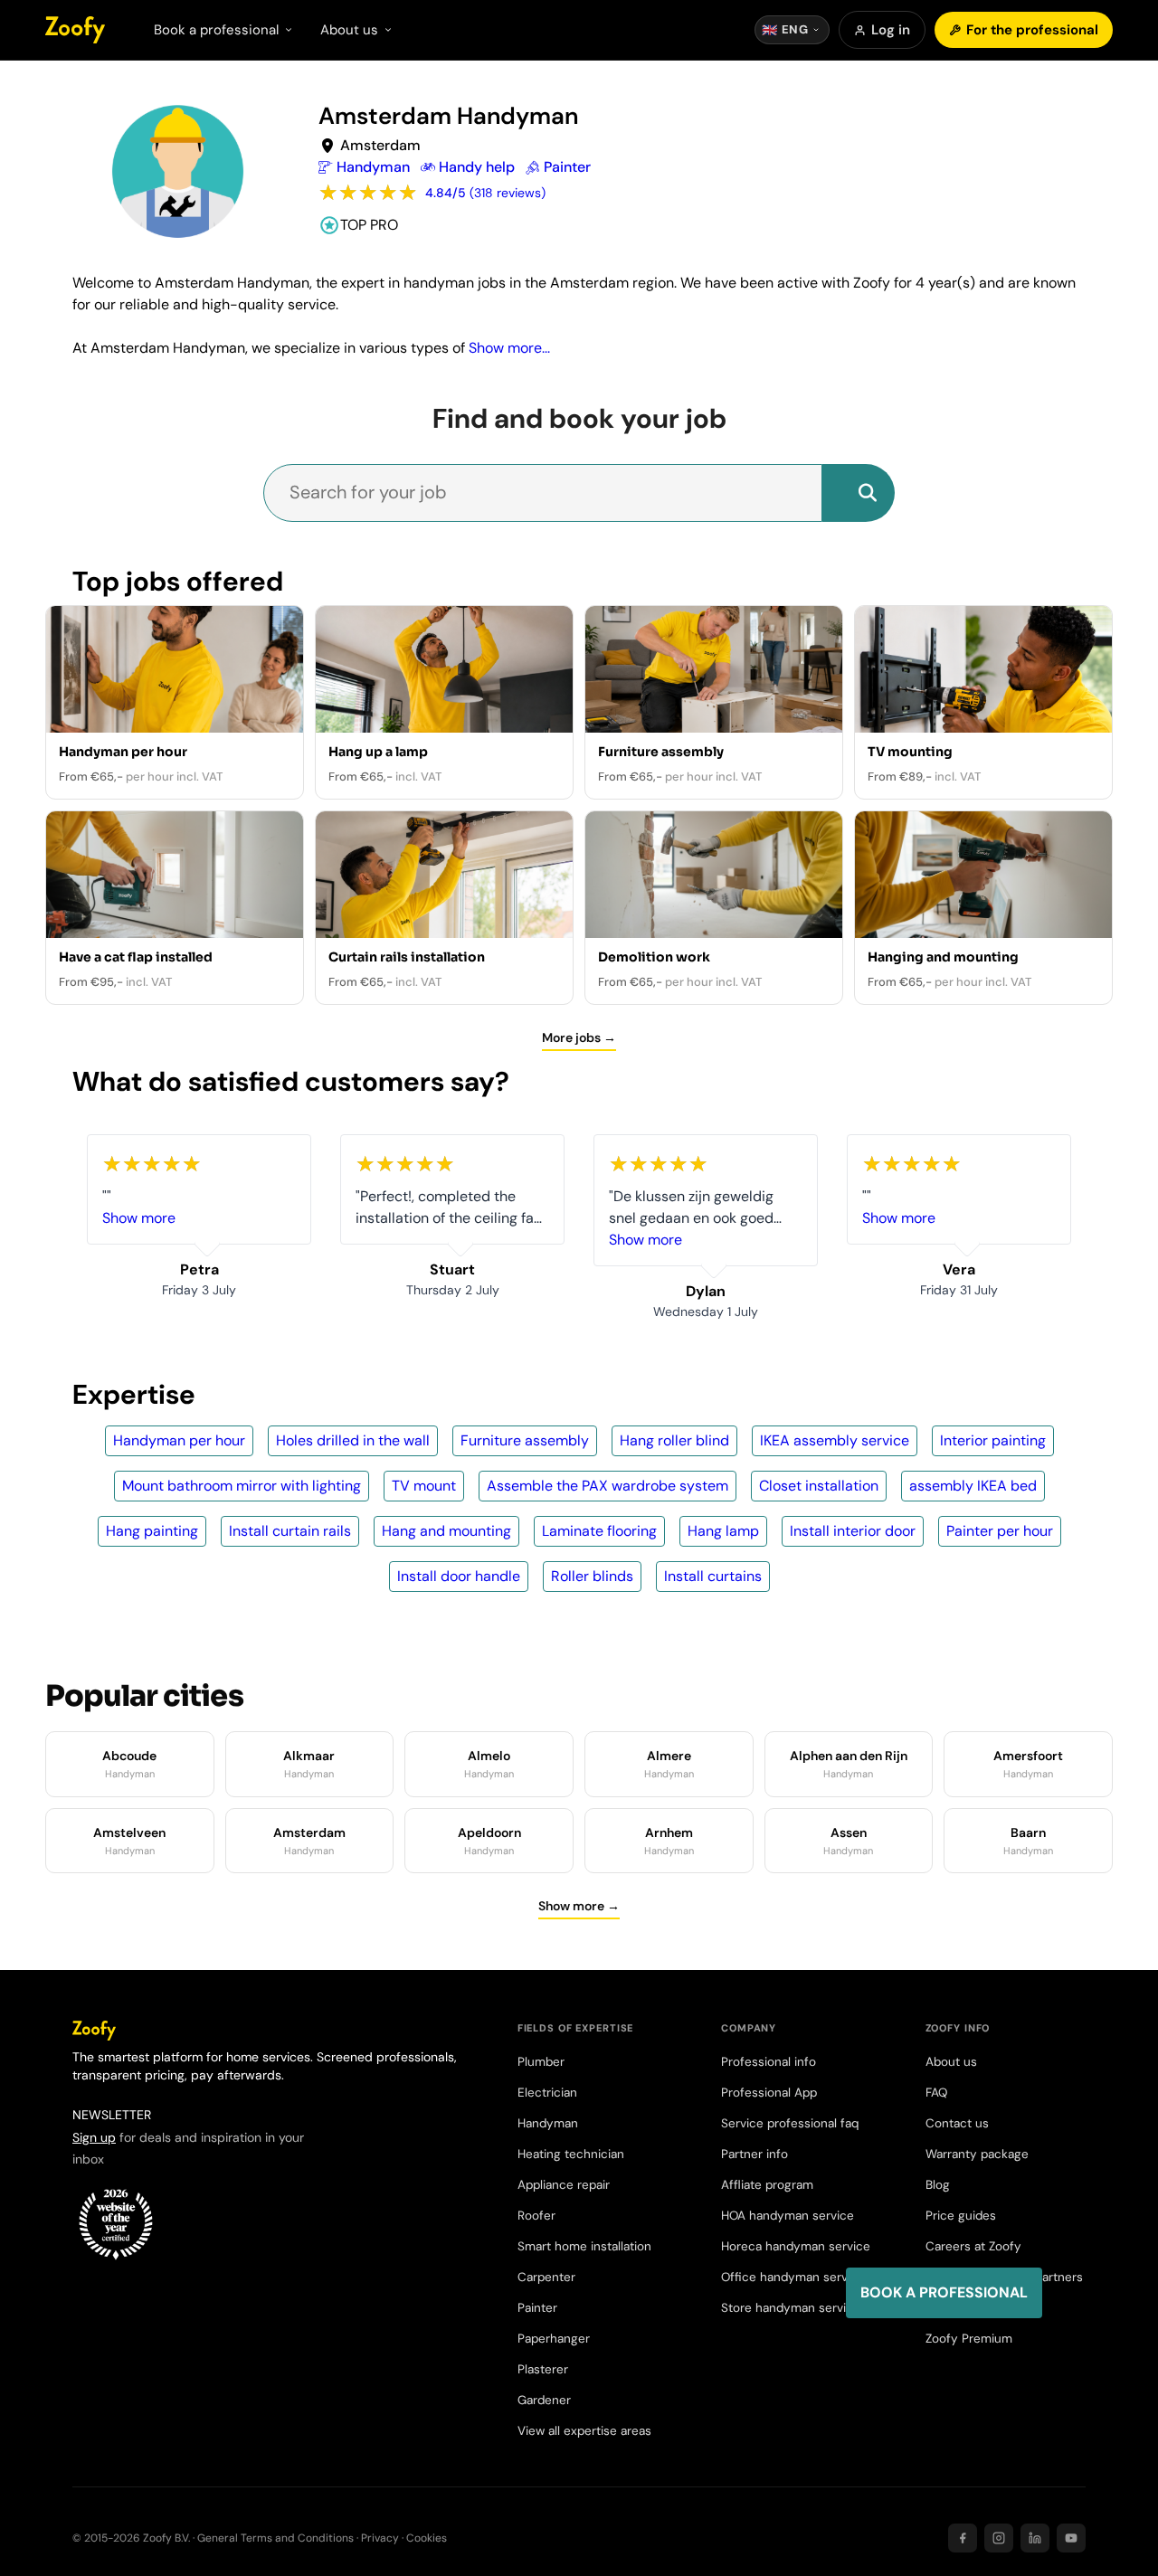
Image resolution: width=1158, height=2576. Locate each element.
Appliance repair (564, 2185)
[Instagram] (999, 2538)
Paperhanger (554, 2339)
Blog (938, 2185)
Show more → (579, 1906)
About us (951, 2062)
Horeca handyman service (796, 2246)
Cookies (427, 2538)
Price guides (961, 2216)
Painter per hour (1000, 1531)
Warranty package (977, 2154)
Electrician (547, 2093)
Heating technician (571, 2154)
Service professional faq (790, 2123)
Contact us (957, 2123)
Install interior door (853, 1531)
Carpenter (546, 2277)
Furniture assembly (525, 1440)
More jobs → (579, 1037)
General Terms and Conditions (275, 2538)
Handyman (548, 2123)
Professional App (769, 2093)
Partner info (755, 2154)
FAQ (936, 2093)
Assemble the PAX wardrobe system (607, 1486)
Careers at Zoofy (973, 2246)
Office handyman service (793, 2277)
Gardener (544, 2400)
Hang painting (152, 1531)
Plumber (541, 2062)
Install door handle (459, 1576)
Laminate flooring (599, 1531)
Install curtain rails (290, 1531)
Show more (139, 1218)
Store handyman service (791, 2308)
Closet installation (819, 1486)
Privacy (380, 2538)
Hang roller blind (674, 1440)
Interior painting (993, 1440)
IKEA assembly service (835, 1440)
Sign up (94, 2137)
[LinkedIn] (1035, 2538)
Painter (537, 2308)
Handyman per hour (179, 1440)
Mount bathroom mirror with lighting (242, 1486)
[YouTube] (1071, 2538)
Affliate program (767, 2185)
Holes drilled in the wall (353, 1440)
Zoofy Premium (969, 2339)
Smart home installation (584, 2246)
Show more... (509, 348)
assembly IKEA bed (973, 1486)
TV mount (424, 1486)
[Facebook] (963, 2538)
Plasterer (543, 2369)
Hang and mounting (446, 1531)
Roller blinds (592, 1576)
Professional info (769, 2062)
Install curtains (713, 1576)
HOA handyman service (788, 2216)
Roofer (536, 2216)
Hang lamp (723, 1531)
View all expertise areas (584, 2431)
